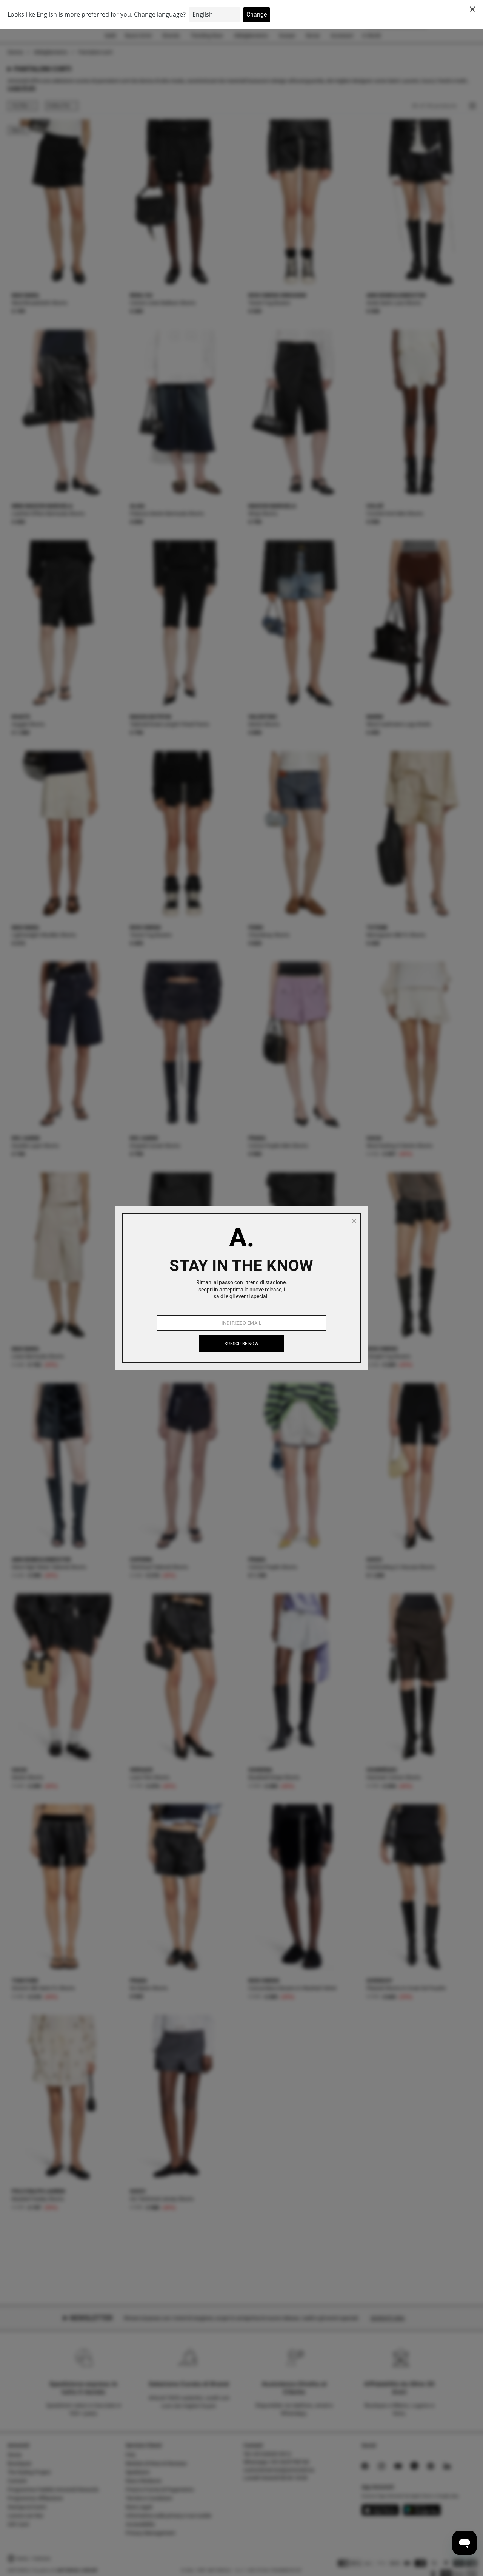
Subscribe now (241, 1344)
